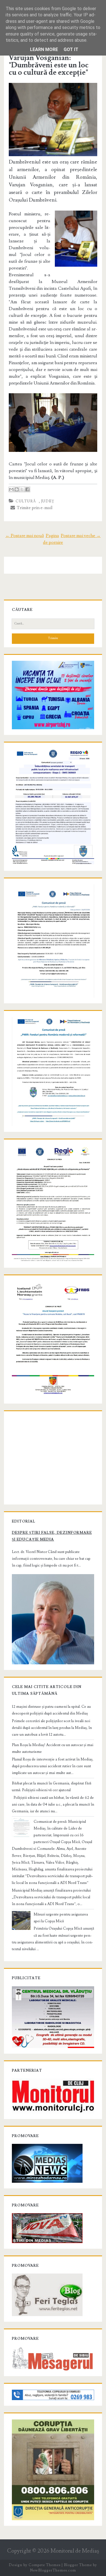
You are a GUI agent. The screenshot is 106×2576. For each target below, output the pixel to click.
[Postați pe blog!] (17, 489)
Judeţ (48, 501)
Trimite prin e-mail (34, 508)
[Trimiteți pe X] (22, 489)
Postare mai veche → (81, 536)
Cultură (26, 501)
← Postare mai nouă (25, 536)
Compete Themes (45, 2565)
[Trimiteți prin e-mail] (11, 489)
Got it (71, 49)
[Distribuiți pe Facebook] (27, 489)
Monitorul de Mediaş (75, 2551)
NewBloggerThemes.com (53, 2570)
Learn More (44, 49)
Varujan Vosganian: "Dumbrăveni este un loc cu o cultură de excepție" (49, 65)
